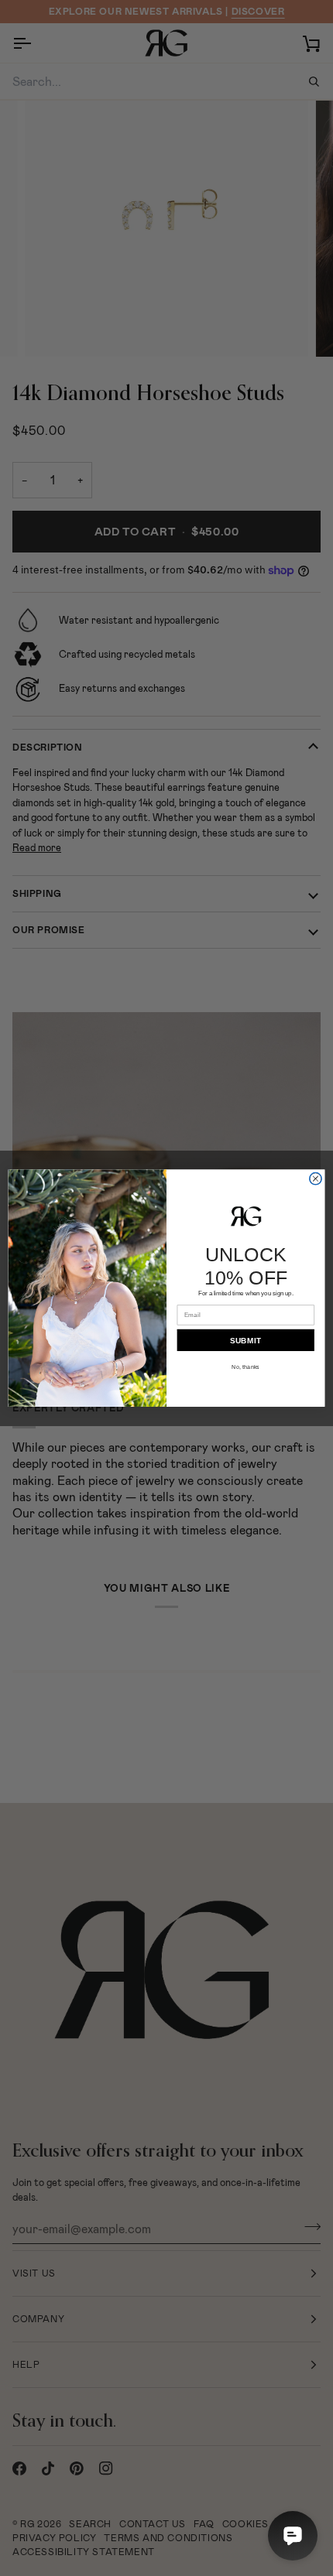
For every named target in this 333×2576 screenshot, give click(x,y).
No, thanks (245, 1367)
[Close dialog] (316, 1179)
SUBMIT (245, 1340)
